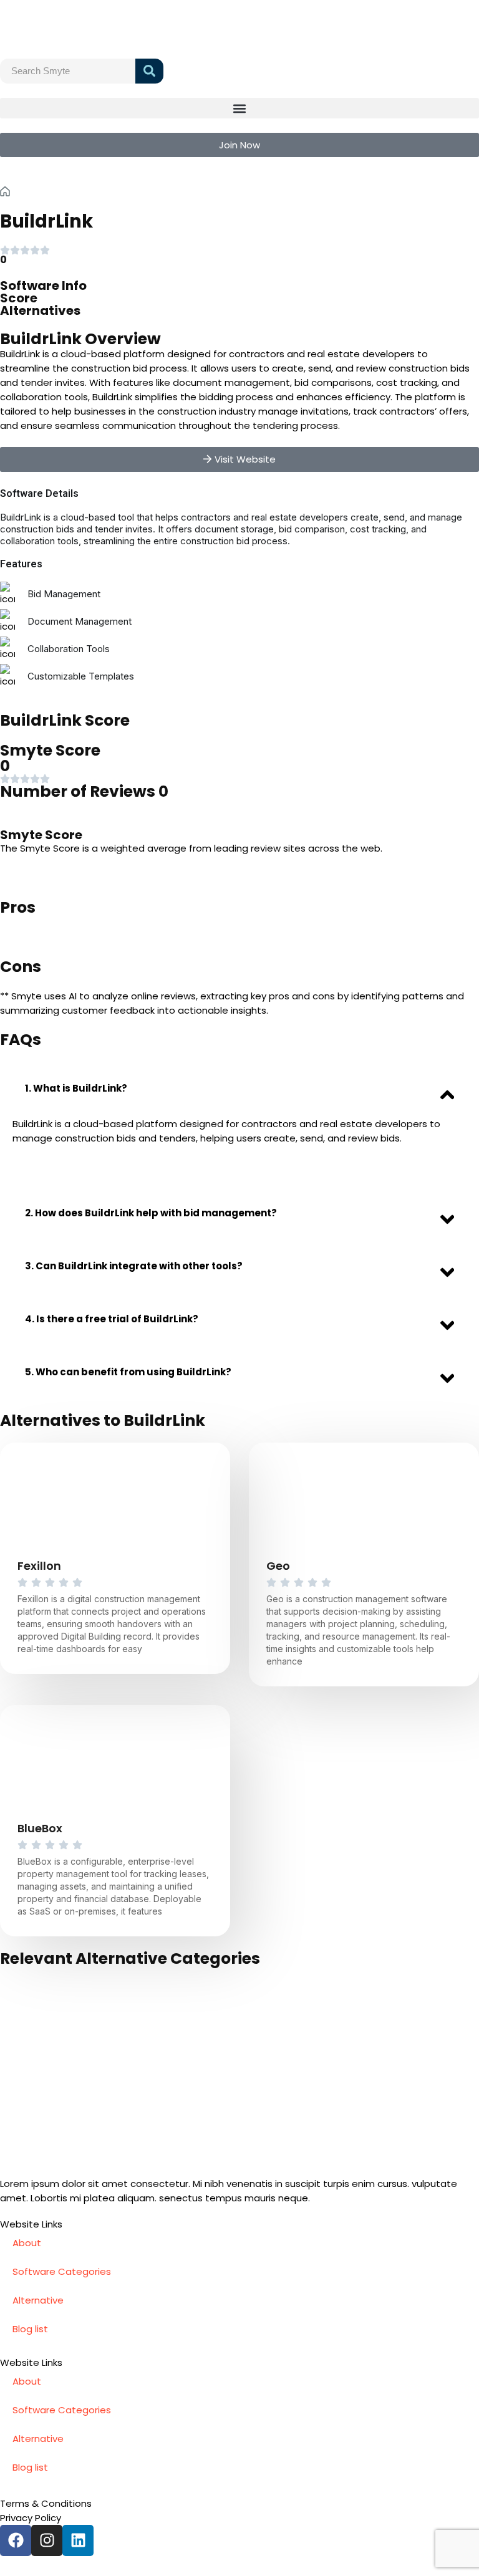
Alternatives (40, 310)
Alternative (38, 2300)
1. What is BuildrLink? (76, 1088)
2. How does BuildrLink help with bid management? (151, 1213)
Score (19, 298)
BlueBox (40, 1828)
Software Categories (62, 2271)
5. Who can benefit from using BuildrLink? (128, 1372)
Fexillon (39, 1566)
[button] (239, 108)
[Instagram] (47, 2540)
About (27, 2243)
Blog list (30, 2329)
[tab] (239, 1088)
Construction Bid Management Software (136, 191)
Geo (278, 1566)
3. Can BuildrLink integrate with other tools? (134, 1266)
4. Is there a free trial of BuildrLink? (112, 1319)
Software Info (43, 286)
